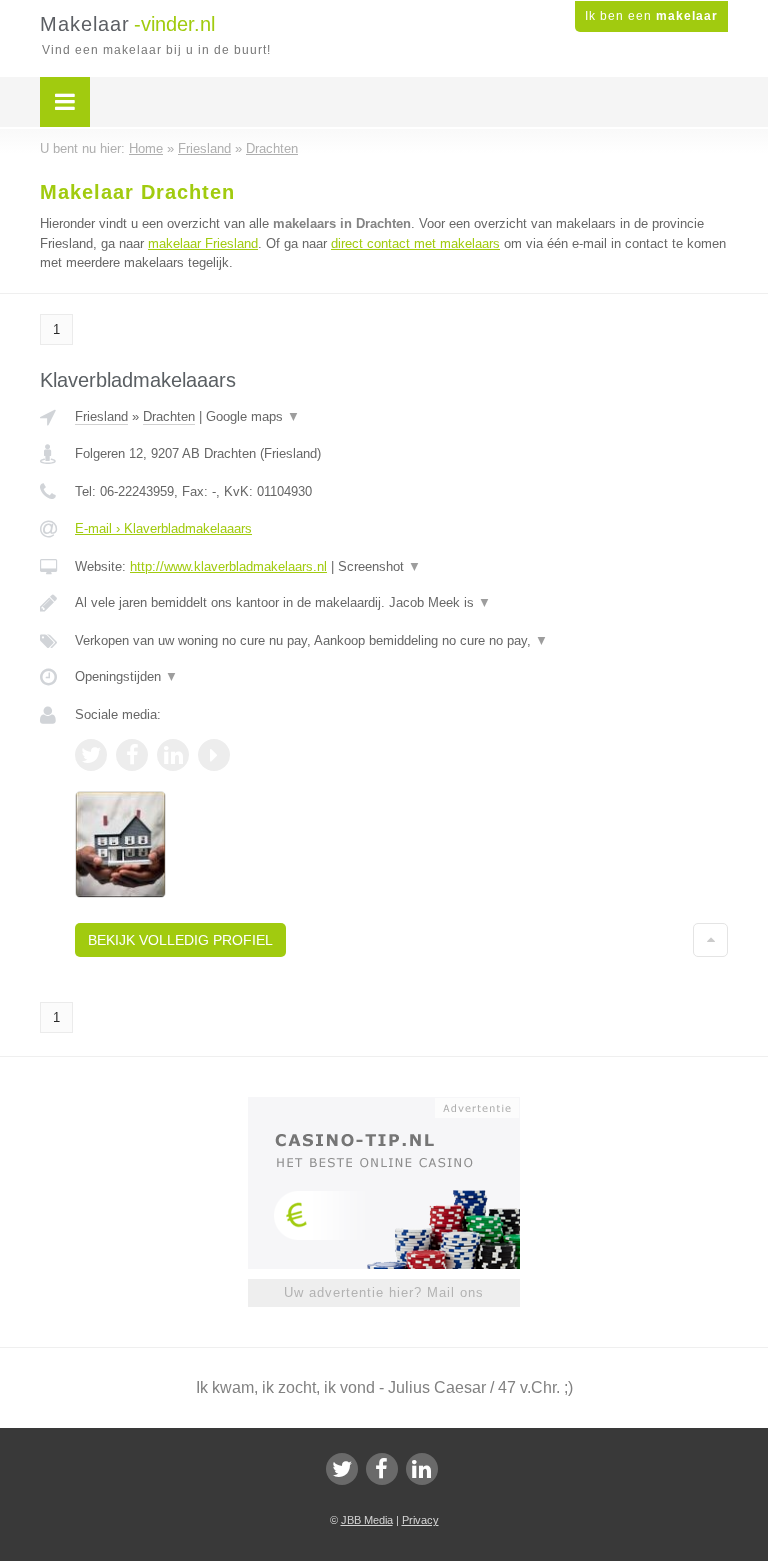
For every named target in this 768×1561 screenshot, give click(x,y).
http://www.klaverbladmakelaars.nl (228, 566)
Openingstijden (126, 676)
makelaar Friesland (203, 243)
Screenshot (379, 566)
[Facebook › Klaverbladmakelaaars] (132, 755)
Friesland (101, 416)
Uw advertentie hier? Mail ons (384, 1292)
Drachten (169, 416)
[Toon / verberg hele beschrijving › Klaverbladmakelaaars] (401, 603)
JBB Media (367, 1520)
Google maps (253, 416)
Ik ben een (651, 16)
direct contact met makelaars (415, 243)
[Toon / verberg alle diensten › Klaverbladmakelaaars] (401, 641)
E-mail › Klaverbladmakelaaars (163, 528)
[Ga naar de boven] (710, 940)
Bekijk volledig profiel (180, 940)
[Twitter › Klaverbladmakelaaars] (91, 755)
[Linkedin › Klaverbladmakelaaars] (173, 755)
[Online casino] (397, 1106)
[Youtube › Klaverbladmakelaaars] (214, 755)
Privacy (420, 1520)
